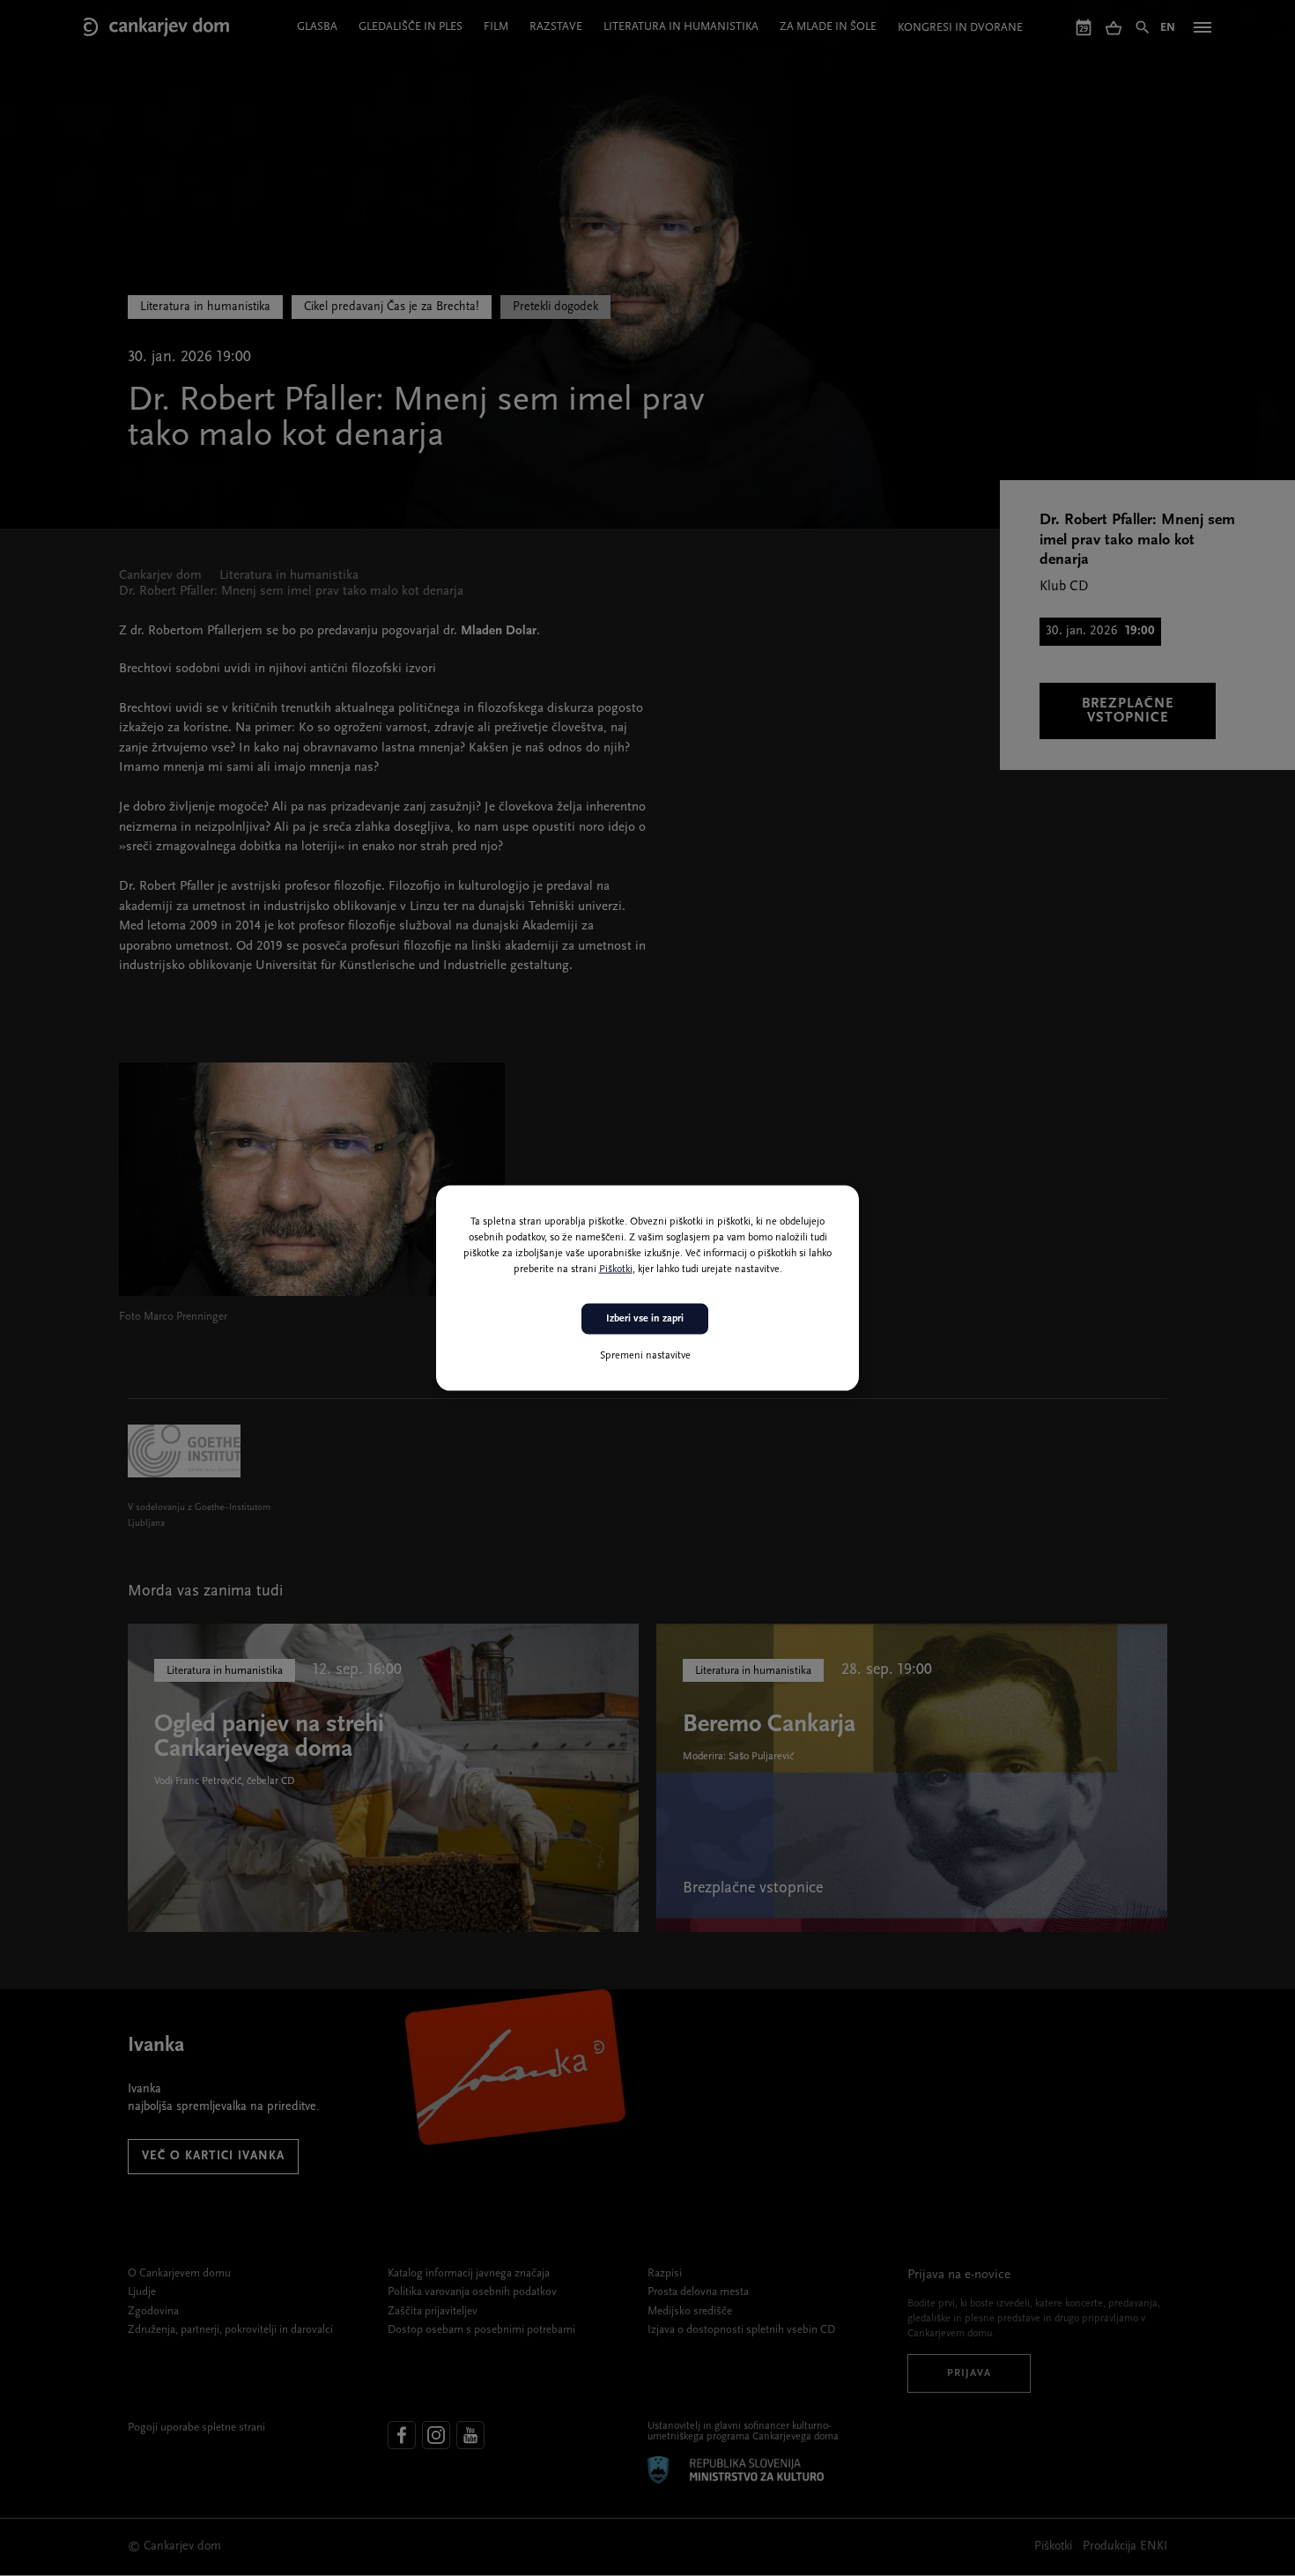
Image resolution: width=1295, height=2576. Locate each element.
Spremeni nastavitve (645, 1355)
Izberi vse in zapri (645, 1319)
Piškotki (616, 1269)
